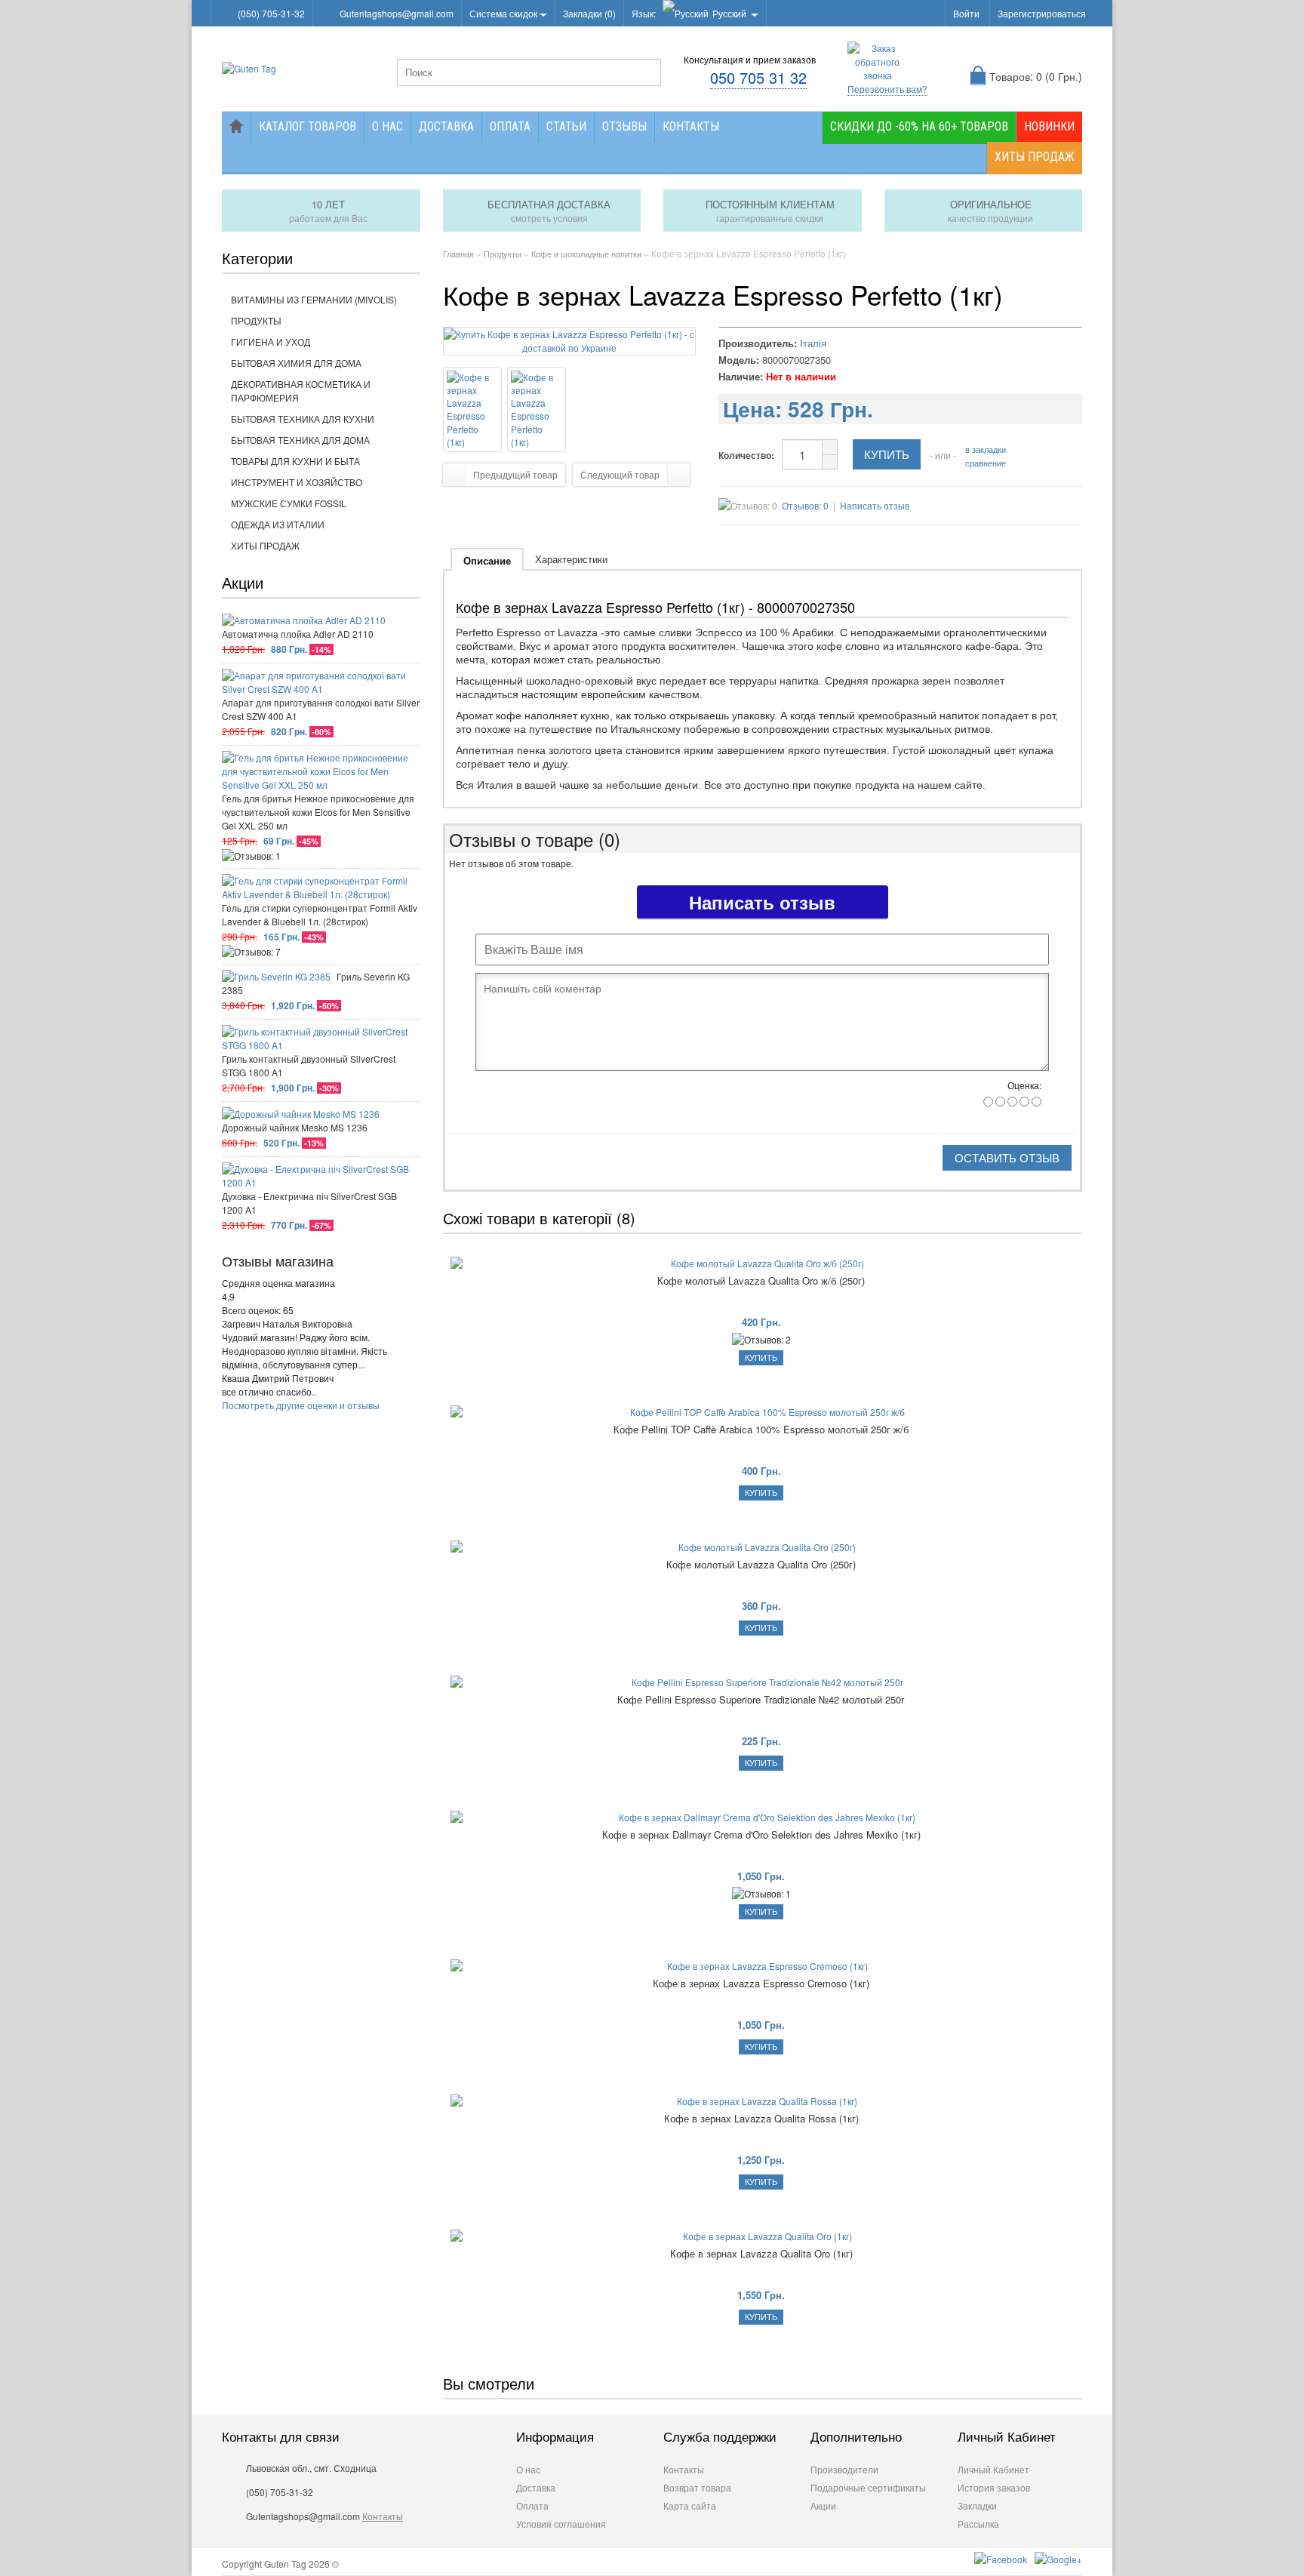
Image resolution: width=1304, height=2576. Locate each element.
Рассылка (978, 2524)
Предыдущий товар (515, 474)
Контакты (691, 126)
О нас (388, 126)
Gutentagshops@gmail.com (397, 13)
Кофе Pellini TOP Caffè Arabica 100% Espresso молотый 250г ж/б (761, 1430)
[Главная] (236, 127)
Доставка (446, 126)
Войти (966, 13)
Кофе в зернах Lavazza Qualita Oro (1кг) (761, 2254)
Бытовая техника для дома (300, 440)
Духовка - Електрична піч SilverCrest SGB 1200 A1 (309, 1203)
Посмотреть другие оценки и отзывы (301, 1405)
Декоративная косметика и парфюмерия (301, 391)
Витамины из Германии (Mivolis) (314, 299)
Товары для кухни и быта (295, 461)
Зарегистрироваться (1042, 13)
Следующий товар (620, 474)
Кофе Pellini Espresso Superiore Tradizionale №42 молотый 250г (761, 1700)
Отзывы (624, 126)
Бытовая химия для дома (296, 363)
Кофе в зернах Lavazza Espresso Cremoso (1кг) (761, 1984)
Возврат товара (697, 2487)
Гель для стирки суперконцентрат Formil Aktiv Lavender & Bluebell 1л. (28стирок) (320, 914)
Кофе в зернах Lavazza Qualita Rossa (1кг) (761, 2119)
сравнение (986, 463)
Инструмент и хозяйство (297, 482)
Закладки (977, 2505)
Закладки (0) (589, 13)
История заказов (994, 2487)
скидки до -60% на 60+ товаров (919, 126)
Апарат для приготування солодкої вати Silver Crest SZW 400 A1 (321, 709)
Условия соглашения (561, 2524)
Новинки (1049, 126)
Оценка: (1024, 1085)
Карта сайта (690, 2505)
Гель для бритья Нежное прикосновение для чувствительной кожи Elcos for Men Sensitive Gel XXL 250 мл (318, 812)
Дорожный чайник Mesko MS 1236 (295, 1127)
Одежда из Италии (278, 524)
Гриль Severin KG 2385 (316, 983)
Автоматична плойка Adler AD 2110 (298, 634)
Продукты (256, 320)
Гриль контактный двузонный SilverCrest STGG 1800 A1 (309, 1065)
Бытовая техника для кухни (303, 419)
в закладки (986, 449)
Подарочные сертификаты (868, 2487)
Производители (844, 2469)
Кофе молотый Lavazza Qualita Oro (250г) (761, 1565)
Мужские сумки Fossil (289, 503)
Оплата (510, 126)
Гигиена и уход (271, 342)
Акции (823, 2505)
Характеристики (571, 559)
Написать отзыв (875, 505)
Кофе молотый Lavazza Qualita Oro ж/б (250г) (761, 1281)
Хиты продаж (1035, 157)
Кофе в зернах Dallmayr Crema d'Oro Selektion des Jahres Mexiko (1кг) (761, 1835)
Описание (487, 560)
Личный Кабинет (993, 2469)
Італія (813, 343)
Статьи (566, 126)
